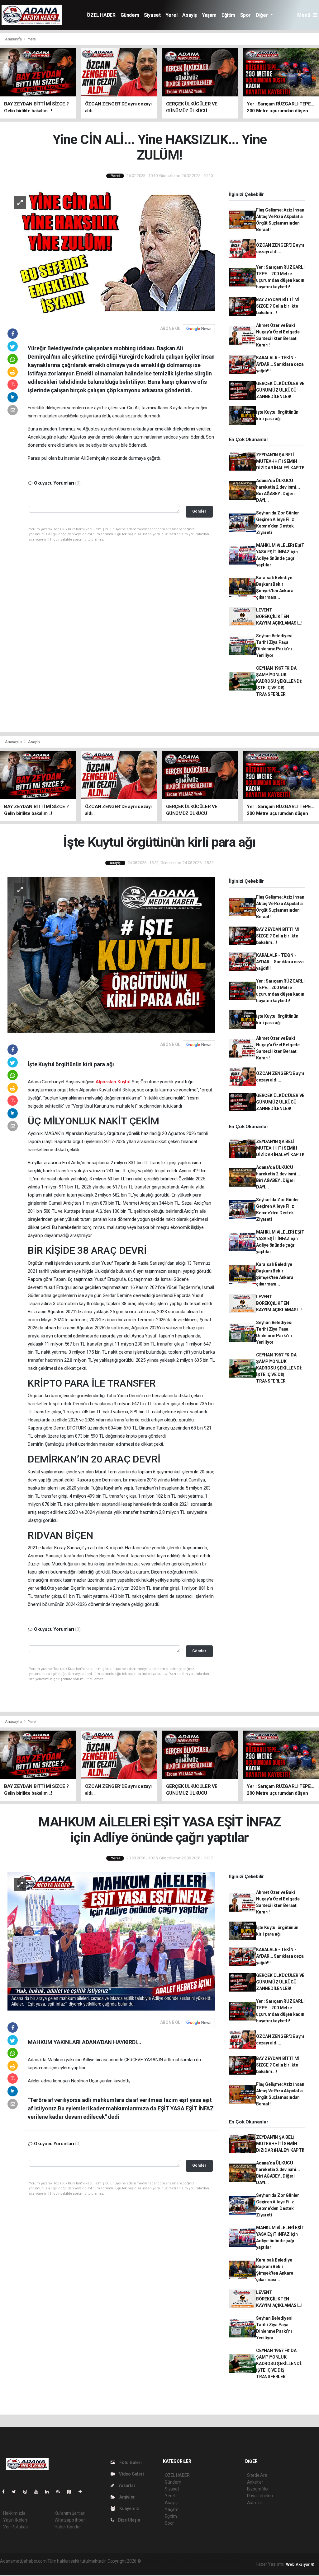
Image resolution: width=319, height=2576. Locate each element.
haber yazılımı (155, 2561)
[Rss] (61, 2492)
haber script (11, 2568)
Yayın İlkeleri (15, 2520)
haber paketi (181, 2561)
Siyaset (152, 15)
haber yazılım (232, 2561)
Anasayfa (14, 39)
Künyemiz (129, 2509)
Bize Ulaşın (129, 2520)
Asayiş (190, 15)
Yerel (171, 15)
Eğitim (228, 15)
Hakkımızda (14, 2513)
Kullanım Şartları (70, 2513)
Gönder (199, 511)
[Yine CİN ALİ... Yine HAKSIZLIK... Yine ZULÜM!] (111, 253)
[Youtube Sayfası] (39, 2492)
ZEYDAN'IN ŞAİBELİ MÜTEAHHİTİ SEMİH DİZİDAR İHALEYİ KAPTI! (280, 461)
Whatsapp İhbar (70, 2520)
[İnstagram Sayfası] (28, 2492)
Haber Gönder (68, 2527)
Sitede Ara (257, 2475)
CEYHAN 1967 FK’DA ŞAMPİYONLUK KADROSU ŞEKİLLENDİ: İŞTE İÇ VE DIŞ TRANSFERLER (279, 681)
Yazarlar (126, 2485)
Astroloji (255, 2503)
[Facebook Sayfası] (6, 2492)
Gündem (130, 15)
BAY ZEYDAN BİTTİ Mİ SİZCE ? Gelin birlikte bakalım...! (278, 306)
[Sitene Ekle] (83, 2492)
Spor (245, 15)
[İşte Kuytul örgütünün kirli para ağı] (111, 955)
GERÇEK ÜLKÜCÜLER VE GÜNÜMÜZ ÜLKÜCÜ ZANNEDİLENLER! (280, 390)
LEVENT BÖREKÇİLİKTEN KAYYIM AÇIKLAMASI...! (279, 616)
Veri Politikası (16, 2527)
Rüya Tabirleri (260, 2496)
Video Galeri (131, 2474)
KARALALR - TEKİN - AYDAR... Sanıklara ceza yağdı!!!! (280, 364)
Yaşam (209, 15)
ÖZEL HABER (101, 15)
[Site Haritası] (72, 2492)
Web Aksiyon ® (300, 2564)
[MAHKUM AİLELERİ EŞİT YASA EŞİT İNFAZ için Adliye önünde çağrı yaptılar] (111, 1941)
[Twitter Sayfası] (16, 2492)
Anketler (255, 2482)
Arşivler (126, 2497)
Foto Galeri (130, 2462)
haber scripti (206, 2561)
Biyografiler (258, 2489)
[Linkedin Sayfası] (50, 2492)
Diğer (262, 15)
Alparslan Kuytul (113, 1082)
